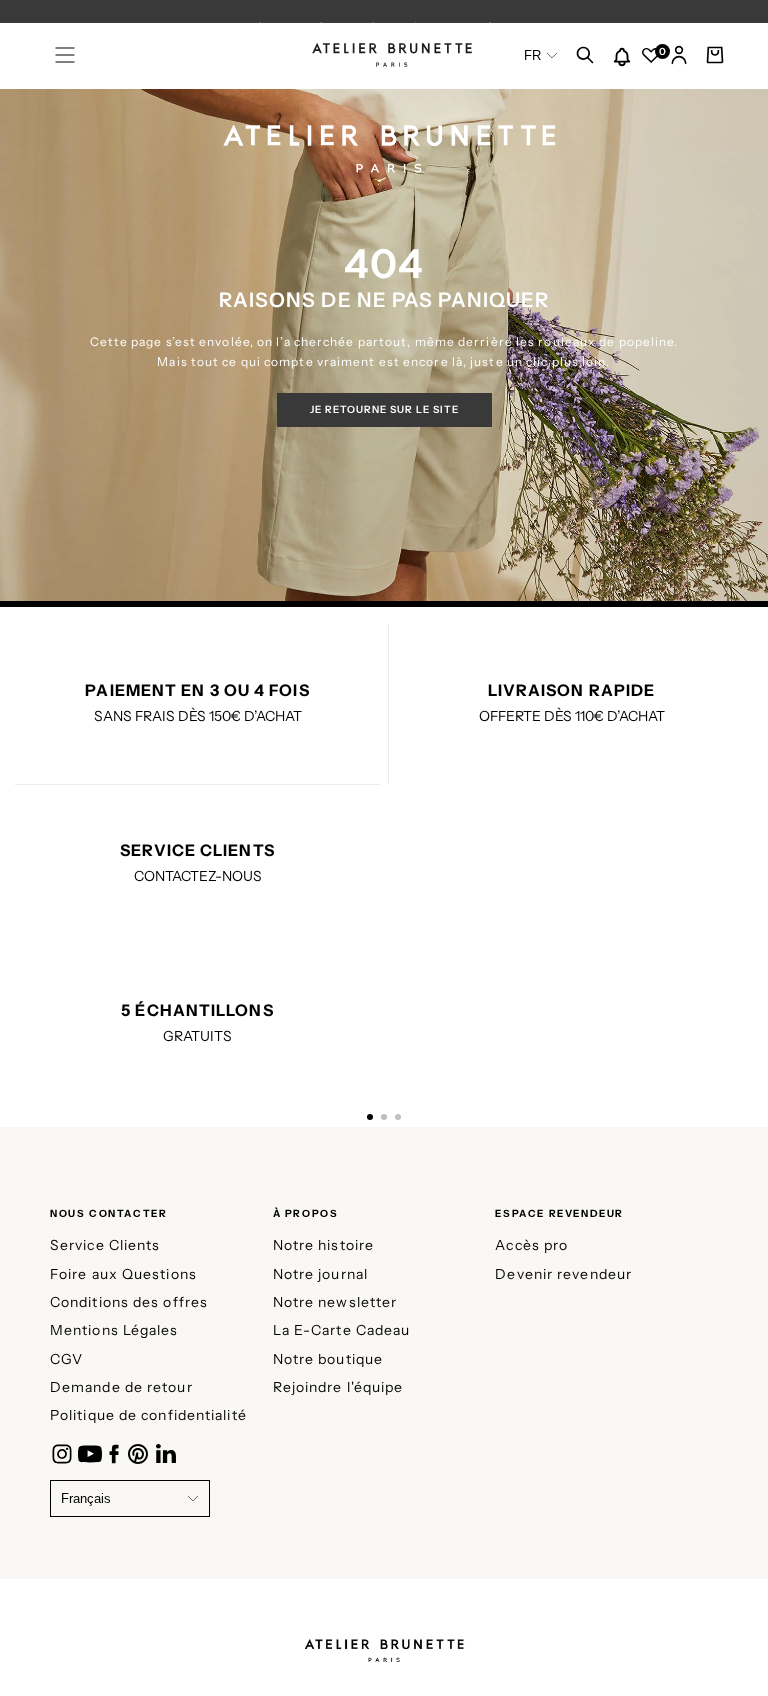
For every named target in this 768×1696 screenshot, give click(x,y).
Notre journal (320, 1274)
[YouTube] (90, 1454)
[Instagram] (62, 1454)
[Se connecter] (679, 57)
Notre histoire (323, 1245)
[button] (65, 55)
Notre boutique (328, 1359)
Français (86, 1498)
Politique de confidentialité (148, 1415)
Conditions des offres (129, 1302)
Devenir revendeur (563, 1274)
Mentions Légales (114, 1330)
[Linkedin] (166, 1454)
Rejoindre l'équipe (338, 1387)
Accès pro (531, 1245)
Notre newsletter (335, 1302)
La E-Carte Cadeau (342, 1330)
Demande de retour (121, 1387)
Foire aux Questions (123, 1274)
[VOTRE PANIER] (715, 57)
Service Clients (105, 1245)
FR (532, 55)
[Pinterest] (138, 1454)
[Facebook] (114, 1454)
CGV (66, 1359)
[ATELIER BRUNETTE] (384, 1644)
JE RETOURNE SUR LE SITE (384, 409)
